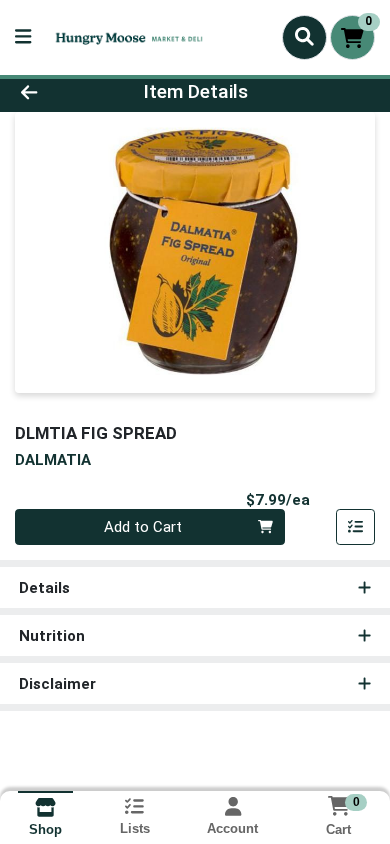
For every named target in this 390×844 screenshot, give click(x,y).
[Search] (304, 37)
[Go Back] (60, 92)
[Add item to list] (356, 527)
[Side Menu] (23, 37)
